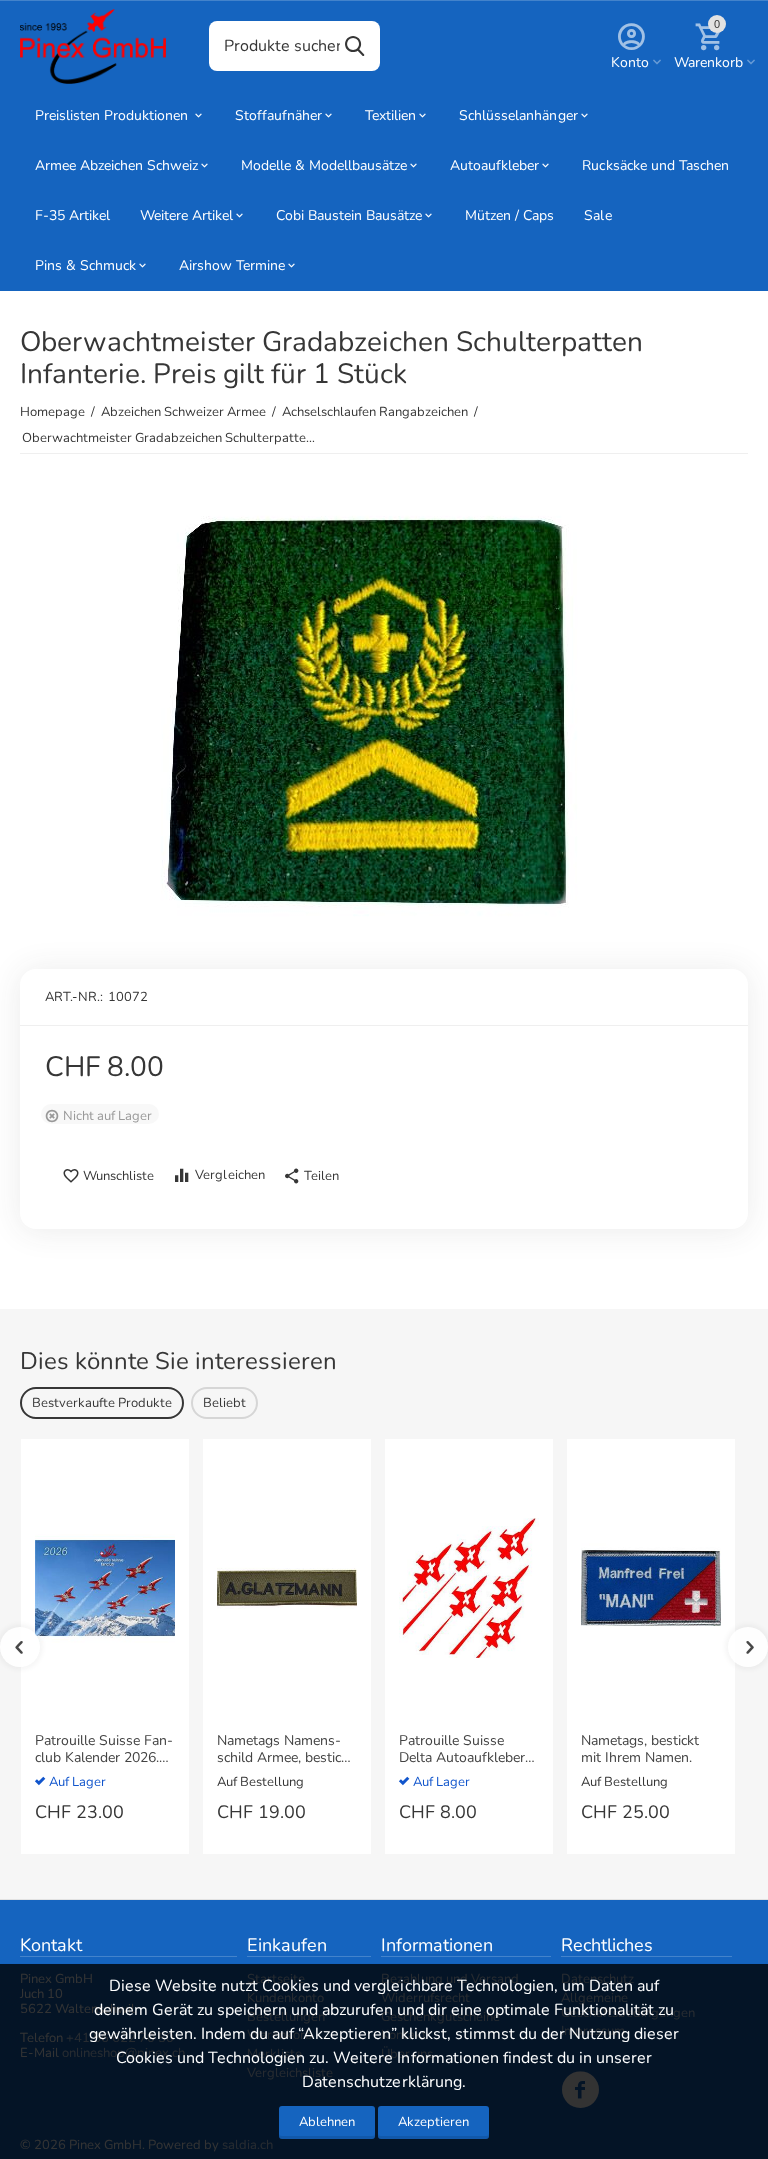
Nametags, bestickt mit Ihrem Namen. (640, 1750)
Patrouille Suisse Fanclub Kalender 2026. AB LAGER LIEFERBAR (104, 1750)
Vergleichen (229, 1175)
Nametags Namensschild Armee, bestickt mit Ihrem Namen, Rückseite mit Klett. (285, 1750)
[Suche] (355, 46)
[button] (311, 1177)
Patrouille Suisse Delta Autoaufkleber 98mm (462, 1750)
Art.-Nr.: (74, 997)
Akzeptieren (433, 2122)
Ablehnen (327, 2122)
